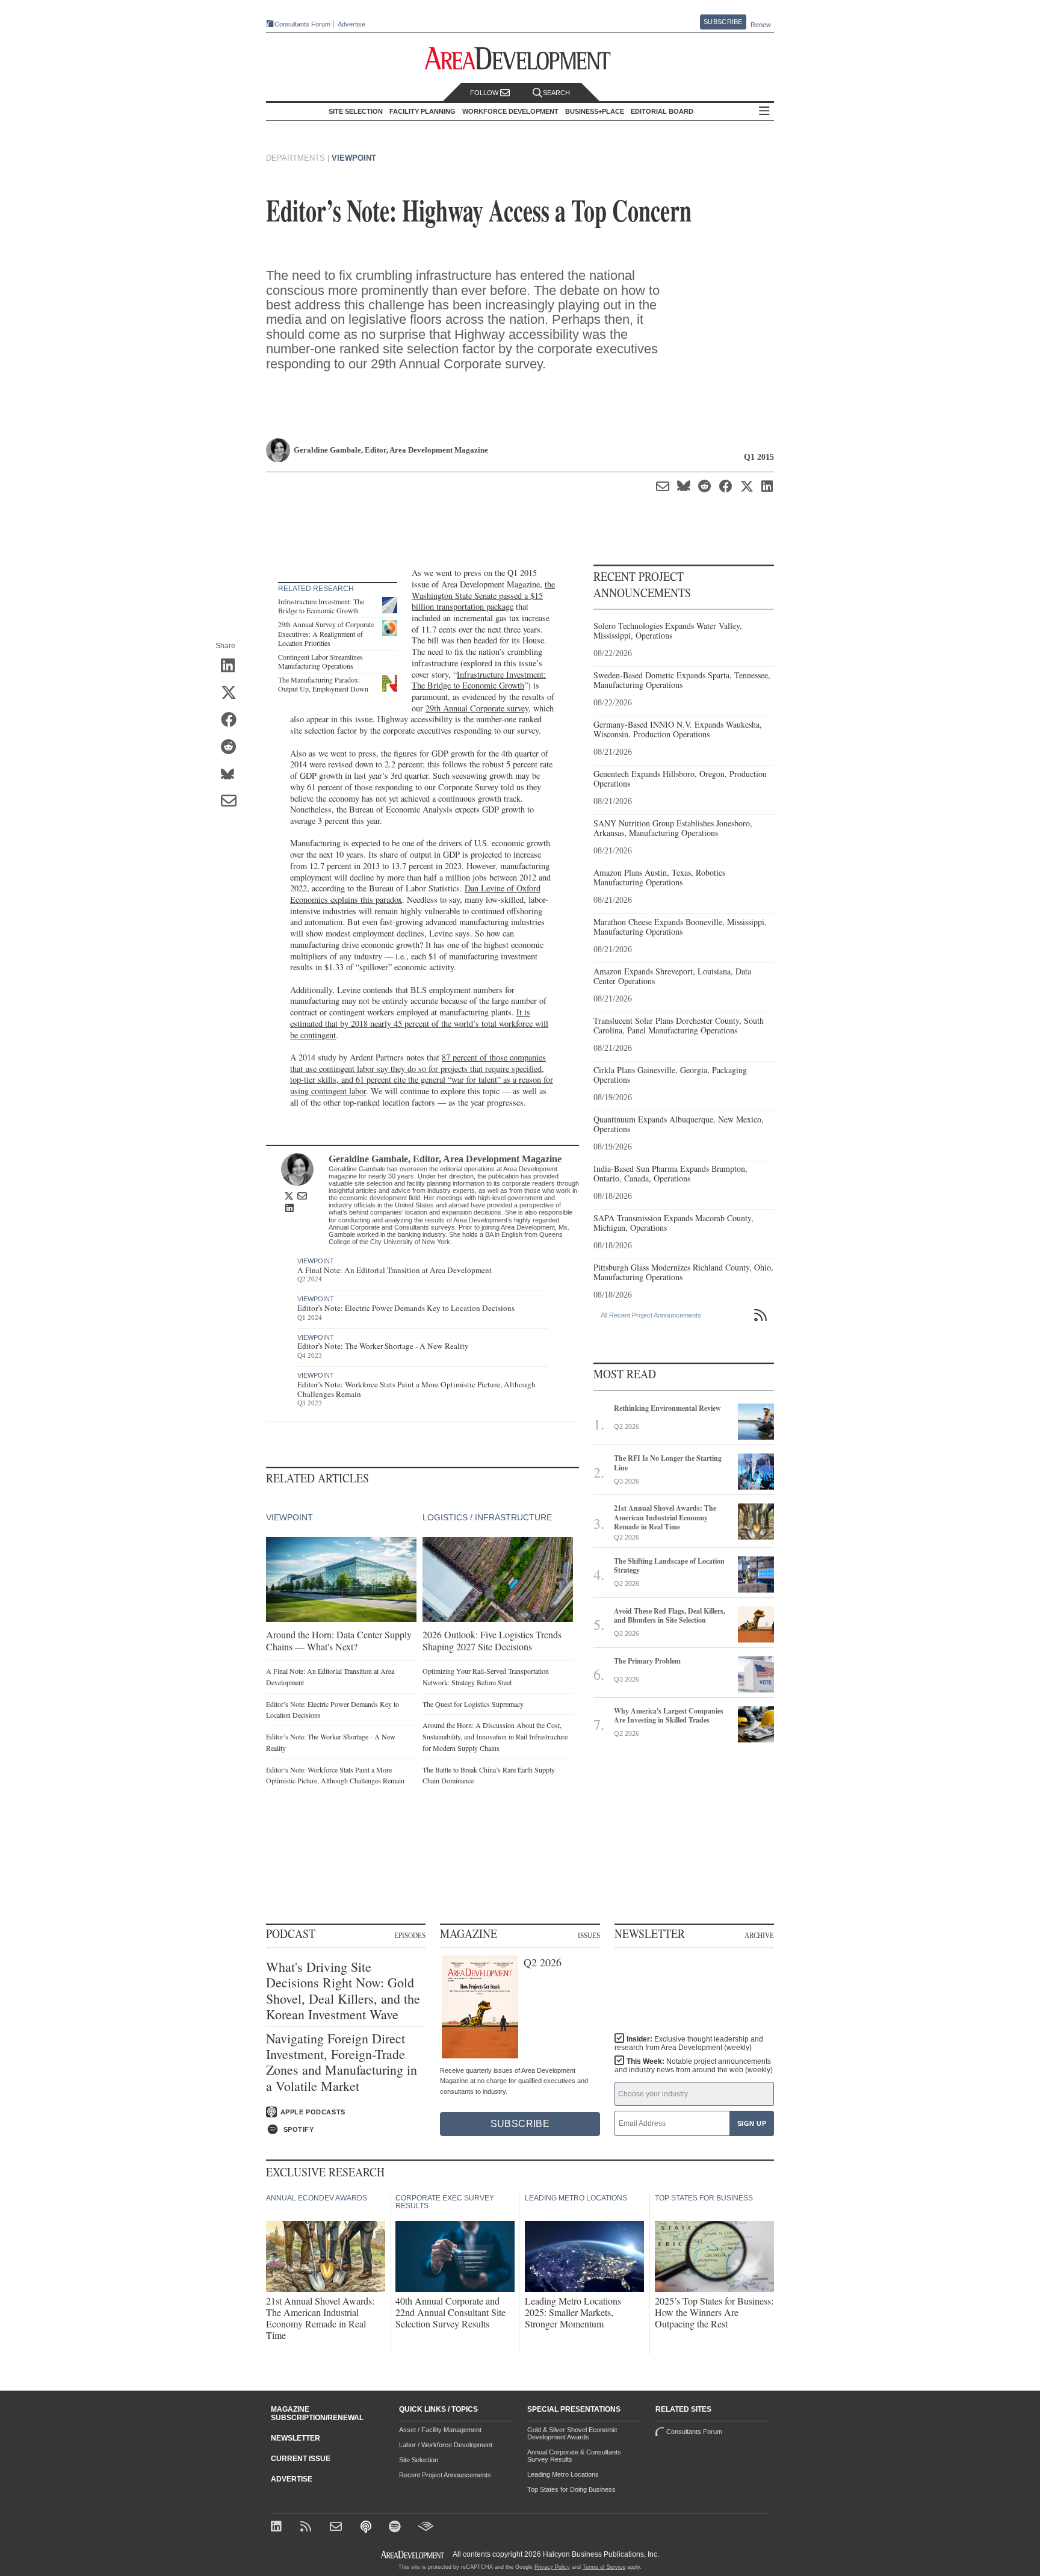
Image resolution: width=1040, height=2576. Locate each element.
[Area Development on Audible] (426, 2528)
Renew (761, 25)
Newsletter (296, 2438)
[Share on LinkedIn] (233, 666)
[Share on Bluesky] (233, 775)
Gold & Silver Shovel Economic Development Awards (572, 2433)
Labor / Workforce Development (446, 2445)
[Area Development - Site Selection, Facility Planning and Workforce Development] (520, 59)
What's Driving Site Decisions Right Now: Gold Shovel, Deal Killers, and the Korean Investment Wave (343, 1991)
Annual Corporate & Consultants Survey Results (574, 2456)
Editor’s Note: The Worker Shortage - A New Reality (383, 1346)
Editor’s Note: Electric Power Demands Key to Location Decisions (406, 1308)
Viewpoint (354, 158)
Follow (485, 93)
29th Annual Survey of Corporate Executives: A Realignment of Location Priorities (326, 633)
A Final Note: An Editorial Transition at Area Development (395, 1270)
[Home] (337, 2528)
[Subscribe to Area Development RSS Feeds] (308, 2528)
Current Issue (301, 2459)
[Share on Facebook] (233, 720)
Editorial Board (662, 111)
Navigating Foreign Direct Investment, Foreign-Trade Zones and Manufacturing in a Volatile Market (342, 2063)
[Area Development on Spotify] (396, 2528)
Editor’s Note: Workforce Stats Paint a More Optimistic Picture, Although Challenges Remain (416, 1389)
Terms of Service (604, 2567)
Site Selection (419, 2460)
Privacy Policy (552, 2567)
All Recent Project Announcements (651, 1315)
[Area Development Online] (413, 2555)
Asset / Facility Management (440, 2430)
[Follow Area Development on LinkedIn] (278, 2528)
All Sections (764, 112)
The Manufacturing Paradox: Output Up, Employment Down (323, 684)
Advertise (351, 24)
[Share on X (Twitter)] (233, 693)
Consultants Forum (302, 24)
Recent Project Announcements (445, 2475)
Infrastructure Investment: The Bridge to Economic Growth (321, 606)
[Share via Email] (233, 802)
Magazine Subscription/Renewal (317, 2413)
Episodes (410, 1935)
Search (556, 93)
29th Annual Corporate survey (477, 708)
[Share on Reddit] (233, 748)
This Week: (694, 2066)
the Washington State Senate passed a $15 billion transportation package (483, 595)
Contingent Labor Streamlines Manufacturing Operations (320, 661)
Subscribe (723, 22)
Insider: (689, 2043)
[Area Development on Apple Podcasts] (367, 2528)
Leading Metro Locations (563, 2474)
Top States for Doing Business (571, 2489)
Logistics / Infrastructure (487, 1517)
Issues (589, 1935)
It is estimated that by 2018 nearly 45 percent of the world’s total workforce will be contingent (419, 1023)
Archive (759, 1935)
